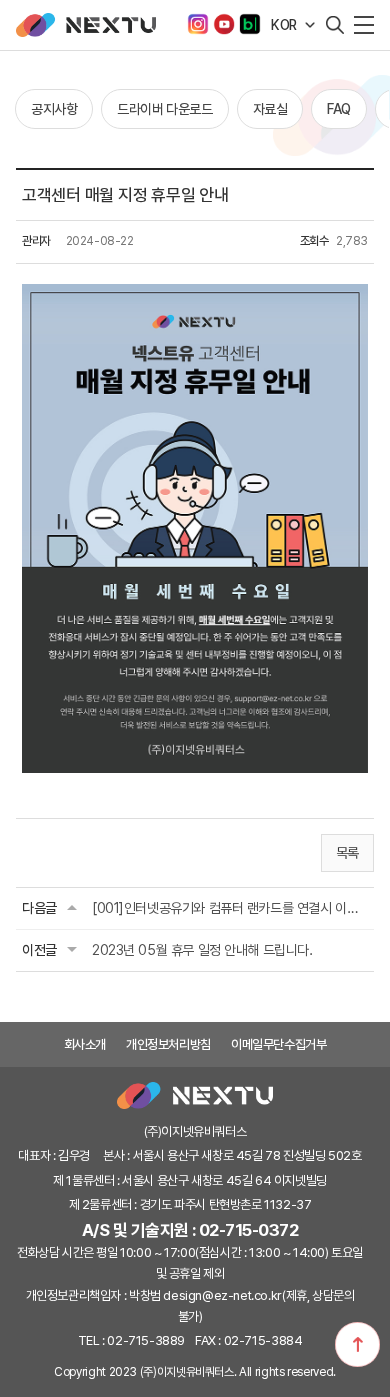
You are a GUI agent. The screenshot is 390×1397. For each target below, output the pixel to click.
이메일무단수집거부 (279, 1044)
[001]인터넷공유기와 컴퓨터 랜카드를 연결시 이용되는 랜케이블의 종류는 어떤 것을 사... (230, 908)
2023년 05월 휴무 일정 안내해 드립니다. (202, 950)
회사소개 (85, 1044)
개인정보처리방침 (168, 1044)
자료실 (270, 109)
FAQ (339, 109)
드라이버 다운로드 (164, 109)
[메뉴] (364, 25)
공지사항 (54, 109)
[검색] (335, 25)
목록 (347, 853)
